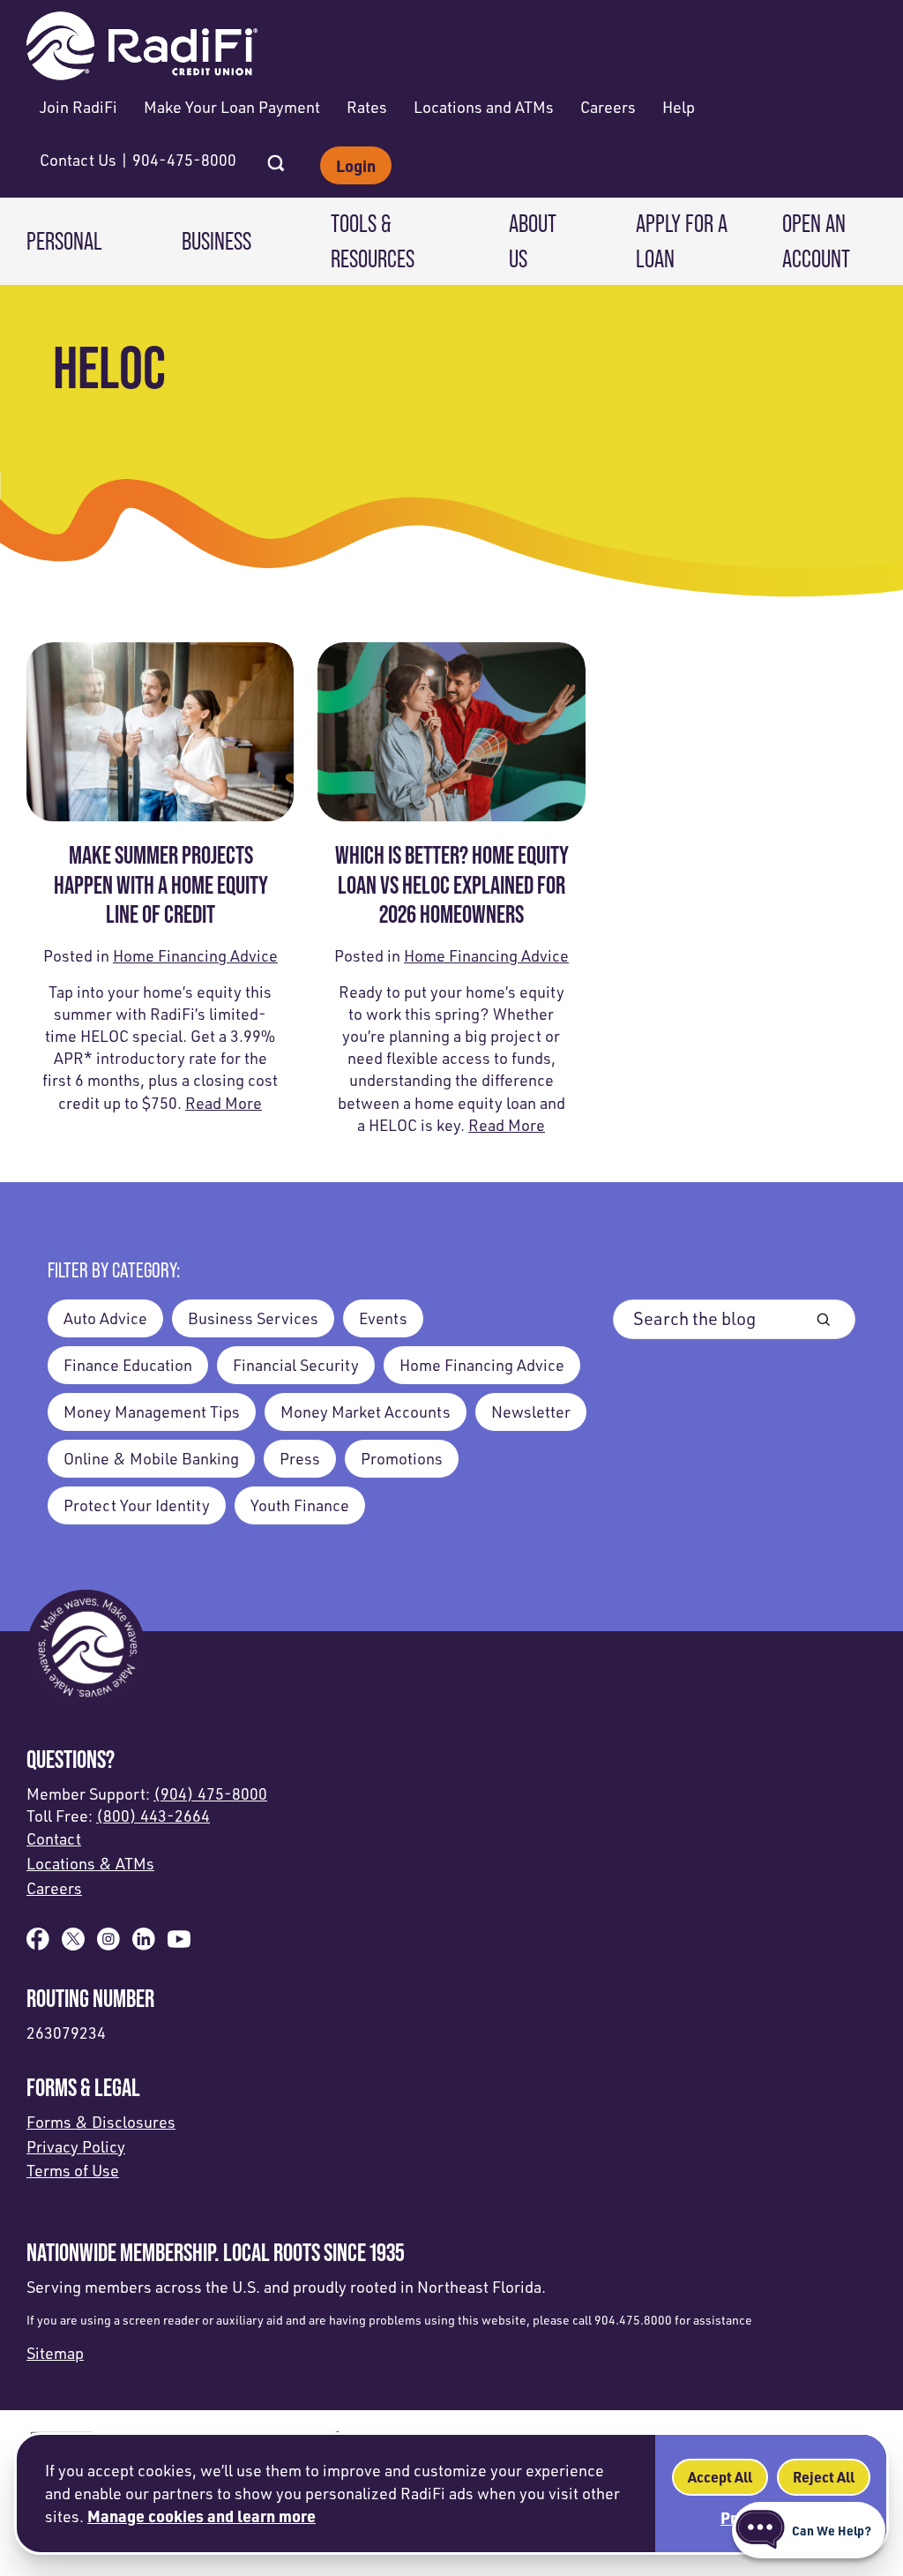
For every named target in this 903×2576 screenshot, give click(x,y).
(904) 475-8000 (210, 1793)
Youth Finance (300, 1505)
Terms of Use (73, 2170)
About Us (533, 240)
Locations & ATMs (90, 1863)
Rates (367, 107)
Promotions (402, 1458)
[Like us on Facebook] (38, 1944)
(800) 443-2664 (153, 1816)
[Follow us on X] (73, 1944)
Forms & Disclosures (101, 2122)
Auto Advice (105, 1318)
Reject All (824, 2477)
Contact (54, 1838)
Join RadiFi (78, 107)
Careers (608, 107)
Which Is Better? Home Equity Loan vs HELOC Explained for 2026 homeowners (451, 884)
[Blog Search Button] (823, 1319)
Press (300, 1458)
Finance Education (128, 1365)
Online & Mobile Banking (151, 1458)
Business (216, 241)
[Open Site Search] (276, 158)
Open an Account (816, 240)
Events (383, 1318)
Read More (224, 1103)
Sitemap (55, 2353)
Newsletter (531, 1412)
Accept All (720, 2477)
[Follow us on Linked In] (144, 1944)
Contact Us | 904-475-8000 (138, 160)
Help (679, 107)
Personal (64, 241)
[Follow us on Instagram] (108, 1944)
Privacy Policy (76, 2146)
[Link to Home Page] (142, 48)
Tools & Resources (373, 240)
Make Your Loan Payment (232, 107)
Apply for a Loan (682, 240)
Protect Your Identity (137, 1505)
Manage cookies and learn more (201, 2516)
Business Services (253, 1318)
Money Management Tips (152, 1412)
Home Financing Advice (195, 955)
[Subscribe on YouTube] (179, 1944)
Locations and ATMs (484, 107)
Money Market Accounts (366, 1412)
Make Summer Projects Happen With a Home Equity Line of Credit (160, 884)
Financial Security (296, 1365)
